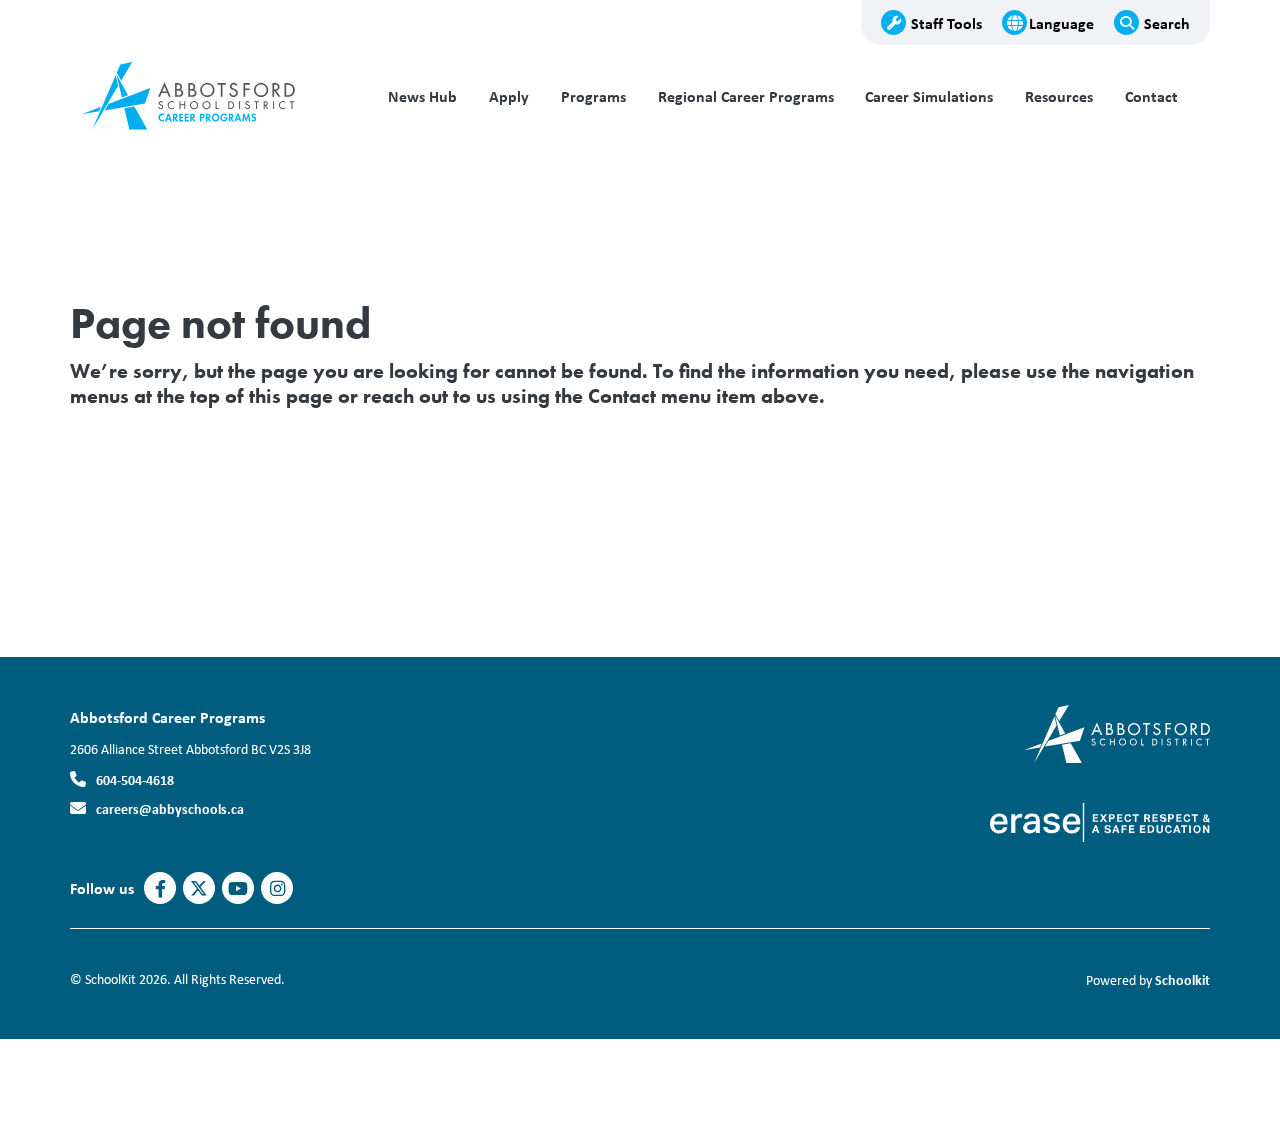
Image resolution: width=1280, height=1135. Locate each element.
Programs (593, 96)
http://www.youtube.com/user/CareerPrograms (238, 889)
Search (1167, 23)
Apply (509, 96)
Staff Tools (946, 23)
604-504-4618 (135, 779)
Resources (1059, 96)
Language (1061, 23)
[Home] (205, 97)
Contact (1151, 96)
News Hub (422, 96)
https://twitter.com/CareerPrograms (199, 889)
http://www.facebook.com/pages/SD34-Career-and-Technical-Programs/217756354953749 (160, 889)
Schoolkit (1182, 979)
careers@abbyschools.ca (170, 808)
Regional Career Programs (746, 96)
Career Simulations (929, 96)
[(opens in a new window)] (1117, 732)
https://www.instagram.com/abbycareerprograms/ (277, 889)
